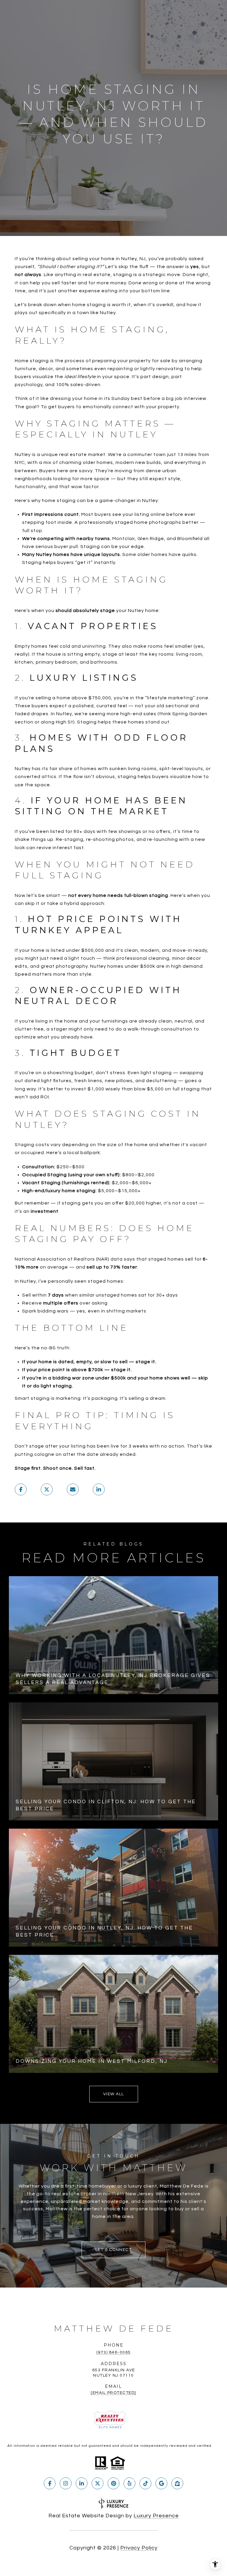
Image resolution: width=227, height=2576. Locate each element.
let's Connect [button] (114, 2250)
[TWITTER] (98, 2483)
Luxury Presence (156, 2516)
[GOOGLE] (161, 2483)
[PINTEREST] (113, 2483)
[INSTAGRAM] (66, 2483)
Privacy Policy (139, 2548)
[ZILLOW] (177, 2483)
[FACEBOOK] (50, 2483)
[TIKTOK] (145, 2483)
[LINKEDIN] (82, 2483)
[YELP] (129, 2483)
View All (114, 2094)
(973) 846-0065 (114, 2352)
